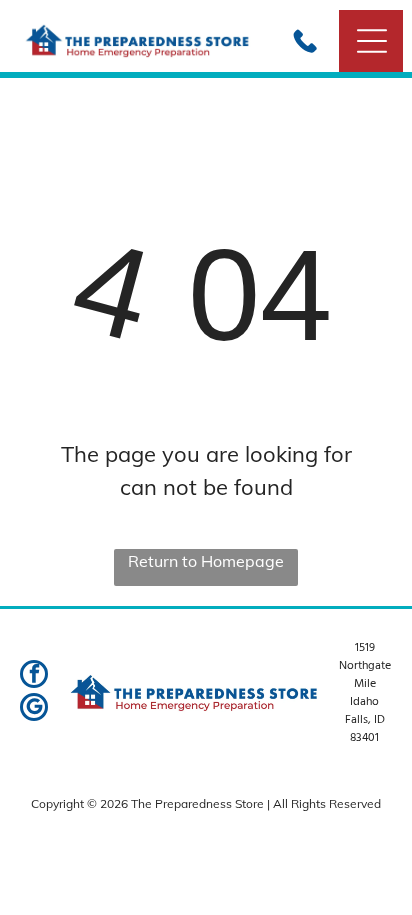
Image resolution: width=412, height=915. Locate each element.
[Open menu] (372, 41)
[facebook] (34, 676)
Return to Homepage (206, 561)
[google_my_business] (34, 709)
